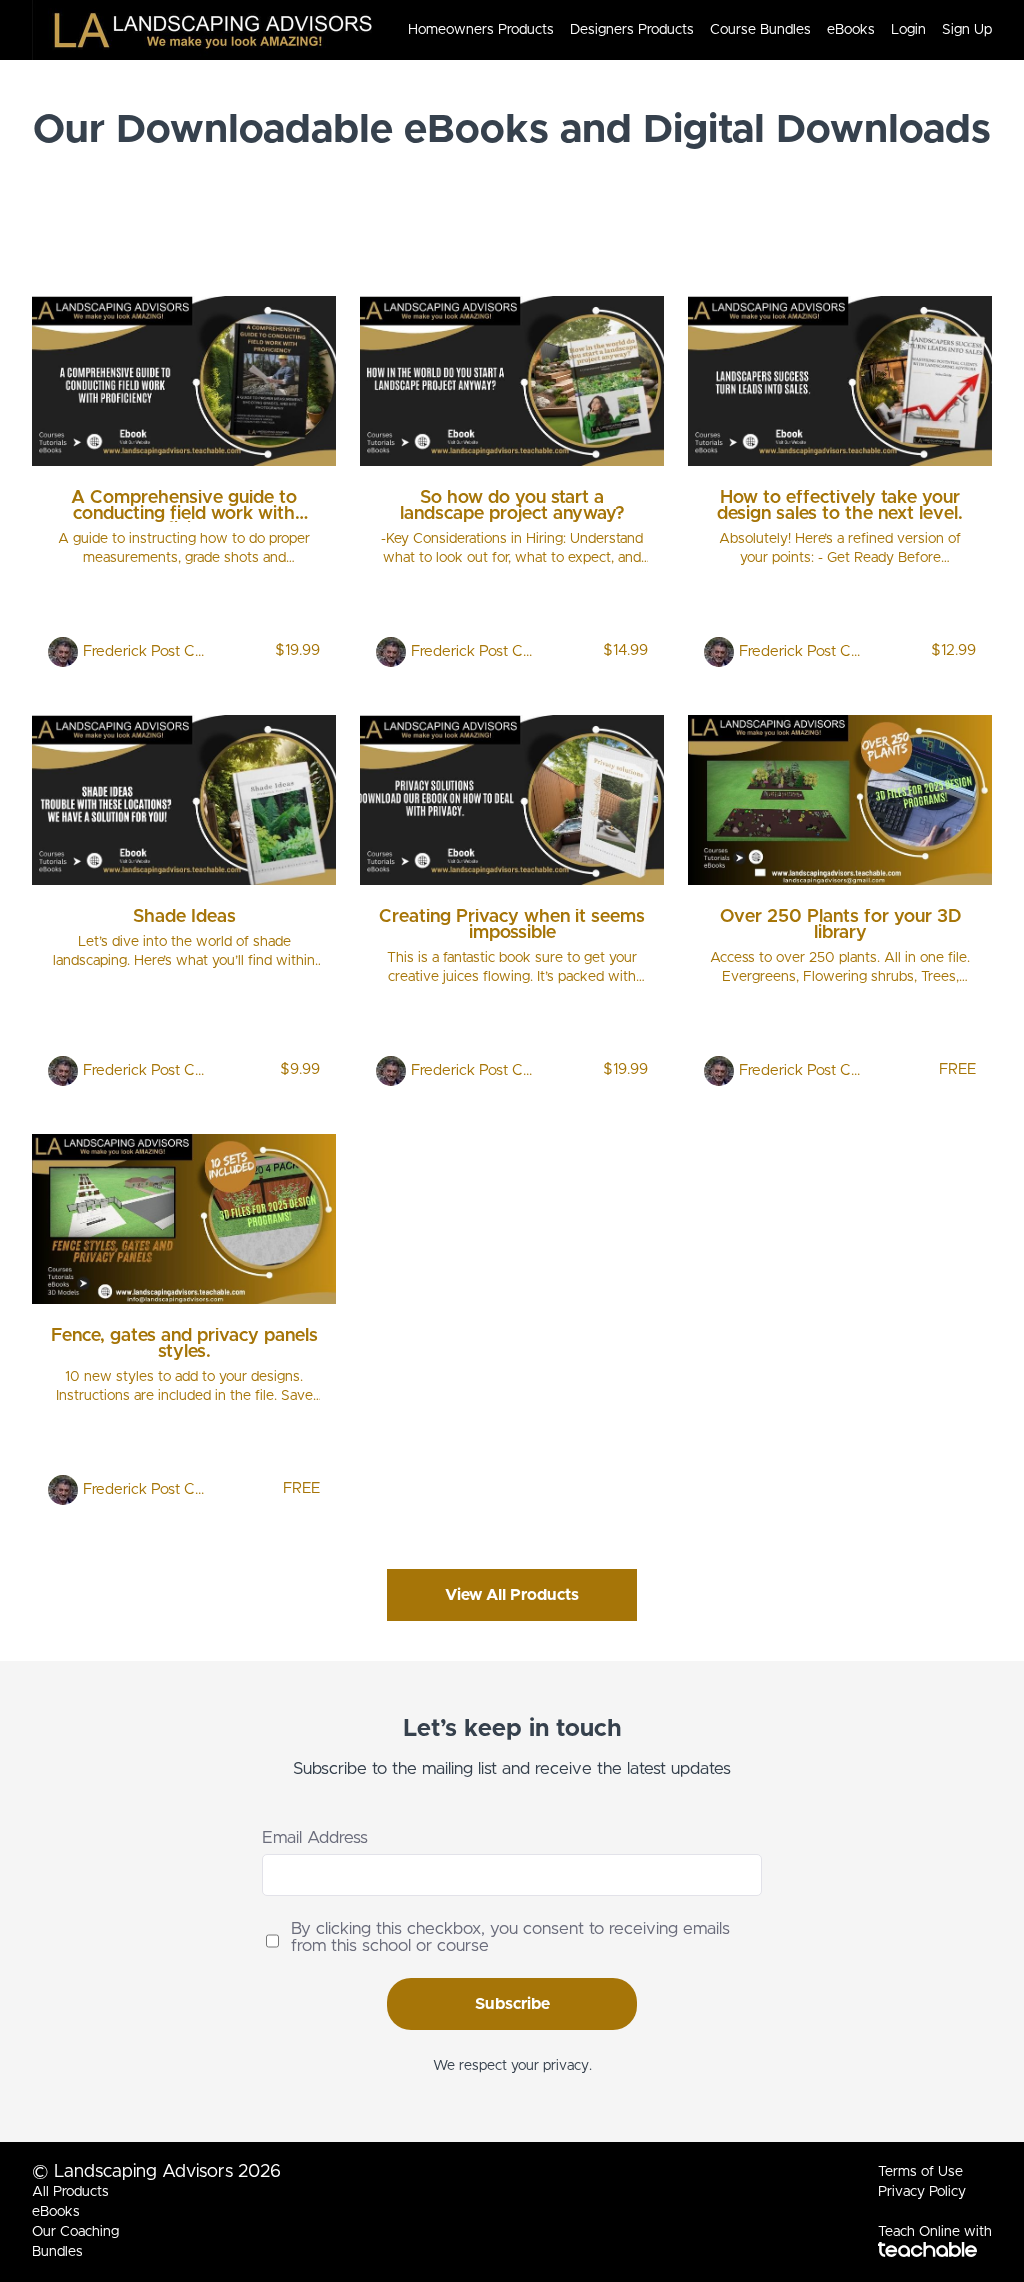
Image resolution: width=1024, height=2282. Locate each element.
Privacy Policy (922, 2192)
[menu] (692, 30)
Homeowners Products (481, 30)
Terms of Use (920, 2172)
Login (908, 30)
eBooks (851, 30)
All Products (70, 2192)
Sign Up (967, 30)
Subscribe (512, 2004)
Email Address (315, 1837)
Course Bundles (760, 30)
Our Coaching (75, 2232)
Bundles (57, 2252)
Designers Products (632, 30)
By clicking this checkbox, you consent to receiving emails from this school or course (510, 1937)
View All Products (512, 1595)
